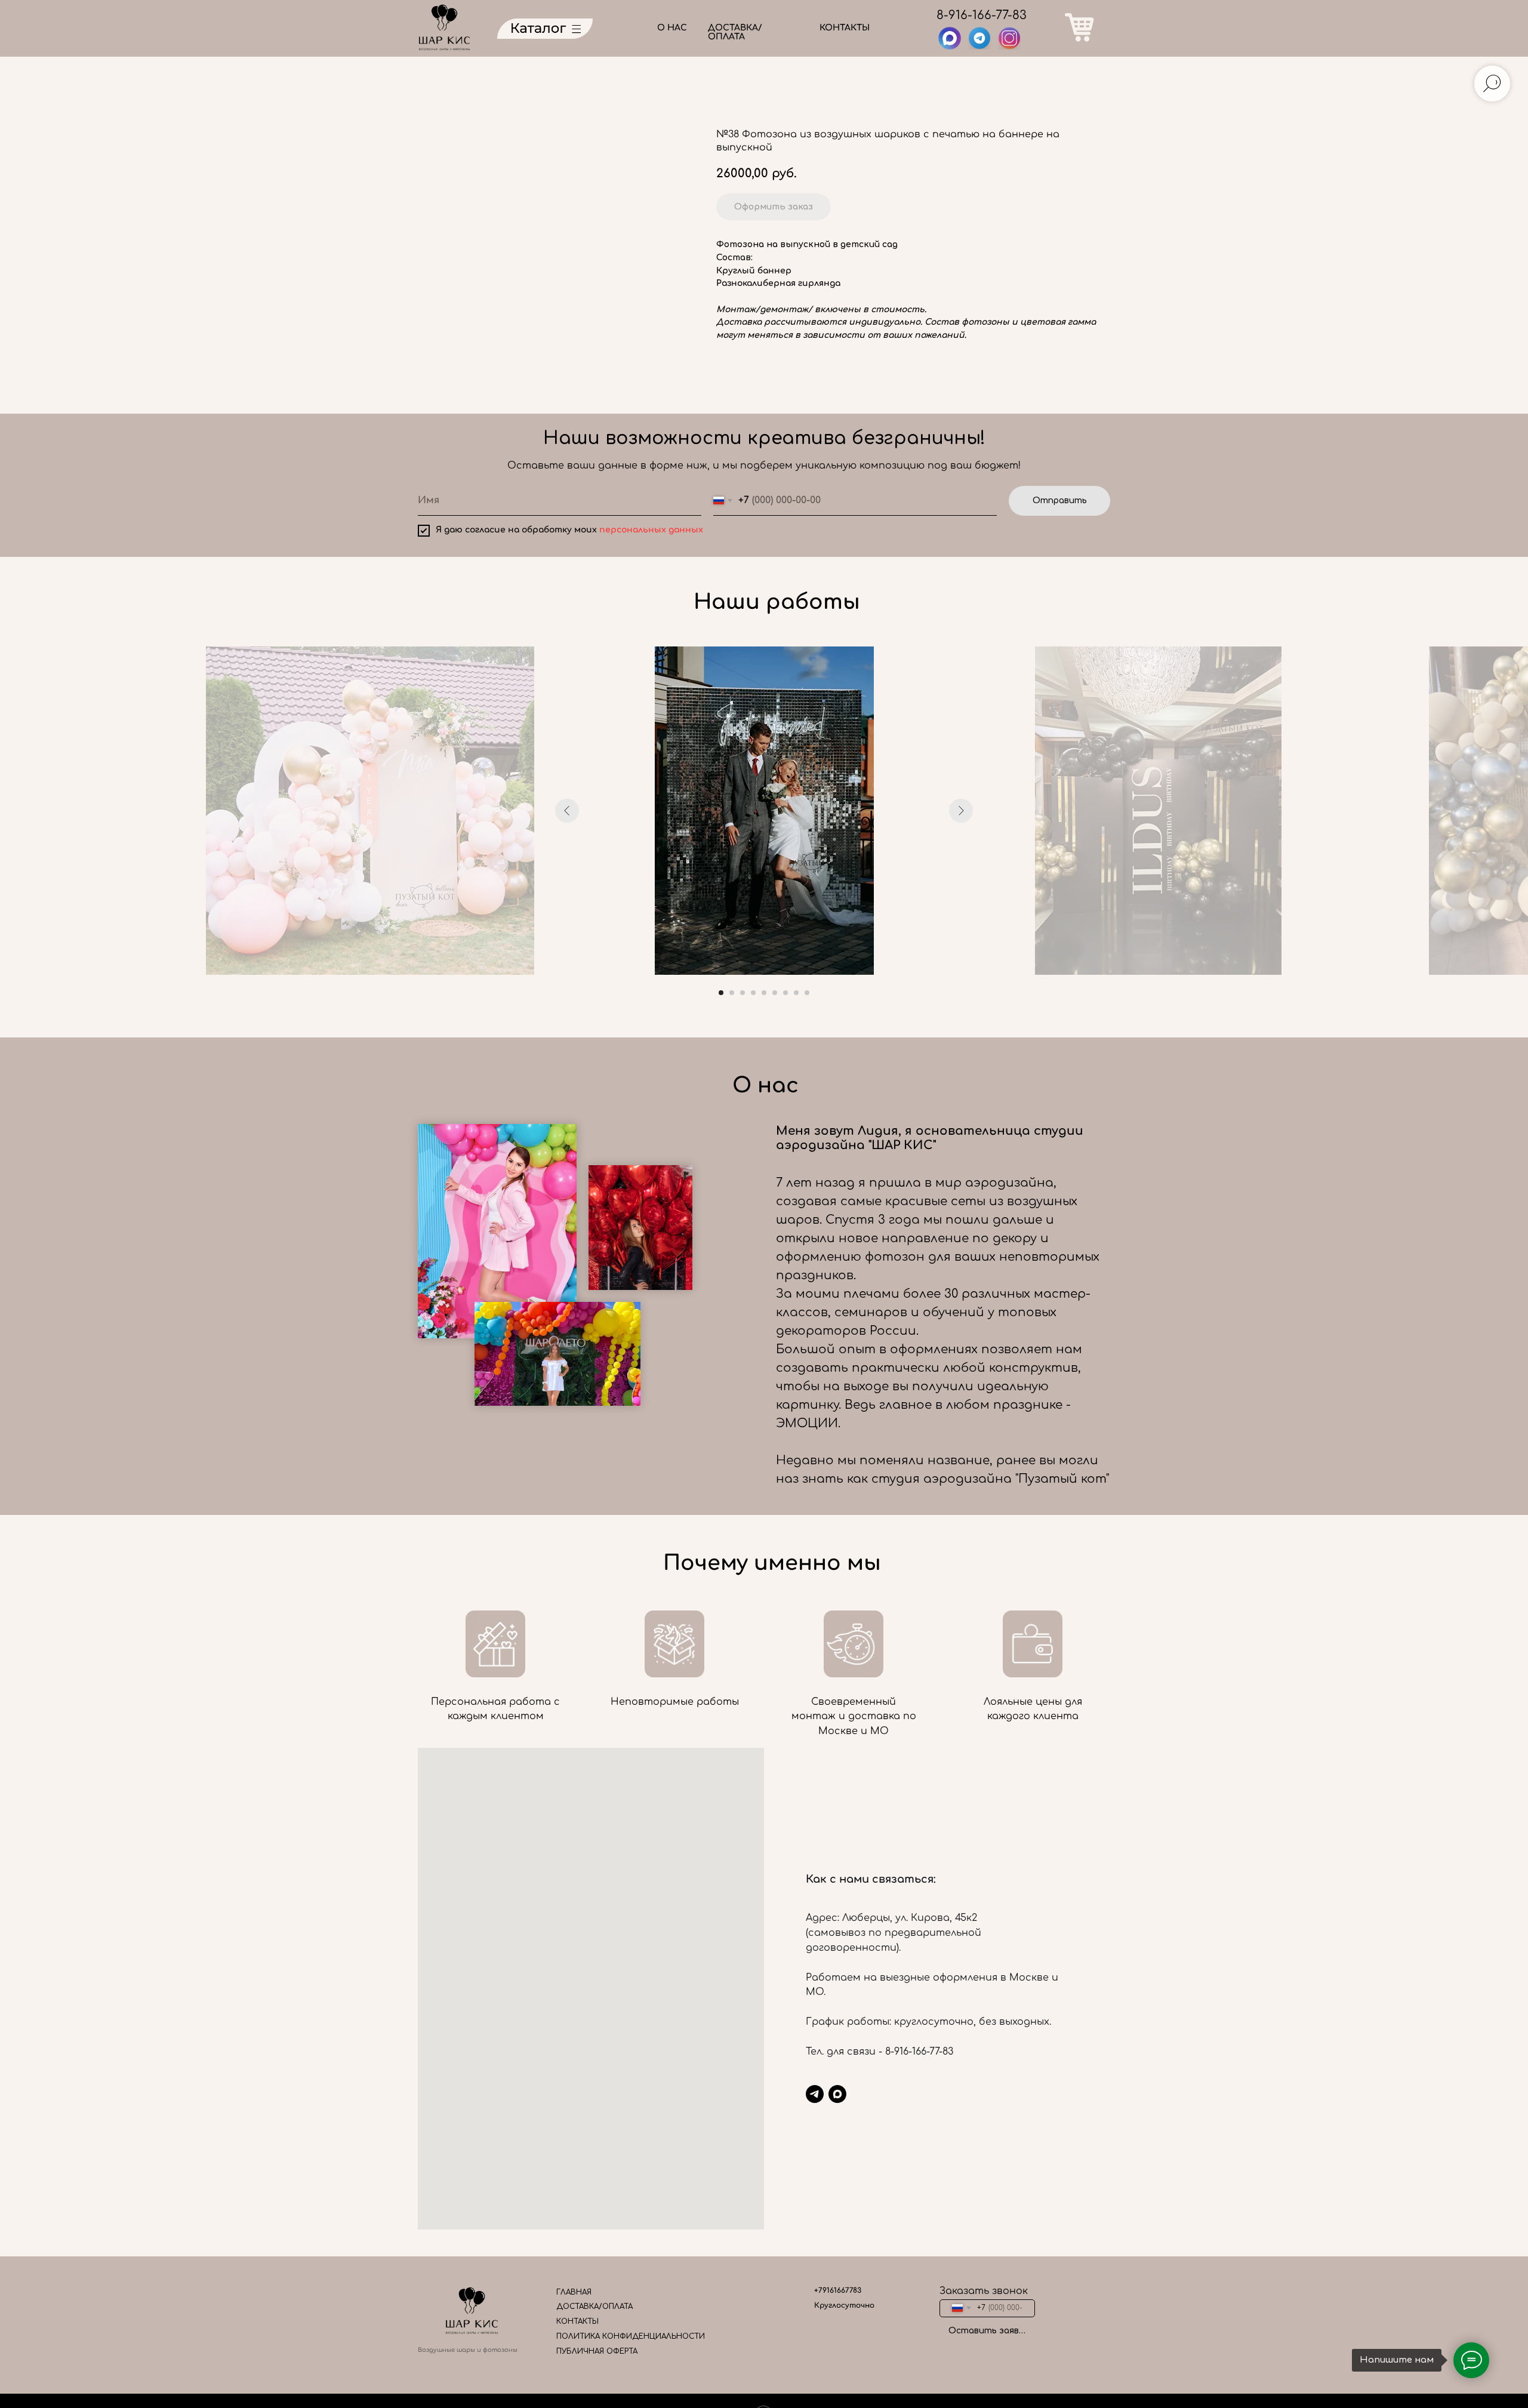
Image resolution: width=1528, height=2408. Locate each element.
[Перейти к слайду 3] (743, 993)
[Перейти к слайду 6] (775, 993)
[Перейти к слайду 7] (785, 993)
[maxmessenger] (837, 2094)
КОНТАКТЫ (845, 28)
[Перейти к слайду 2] (732, 993)
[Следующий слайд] (961, 811)
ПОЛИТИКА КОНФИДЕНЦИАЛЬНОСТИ (631, 2336)
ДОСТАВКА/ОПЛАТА (735, 32)
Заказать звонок (984, 2291)
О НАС (672, 28)
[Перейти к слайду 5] (764, 993)
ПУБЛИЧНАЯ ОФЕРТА (597, 2351)
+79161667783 (838, 2290)
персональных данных (651, 530)
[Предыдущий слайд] (567, 811)
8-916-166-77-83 (982, 15)
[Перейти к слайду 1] (721, 993)
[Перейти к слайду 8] (796, 993)
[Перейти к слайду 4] (753, 993)
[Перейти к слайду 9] (807, 993)
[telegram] (815, 2094)
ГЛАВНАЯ (574, 2292)
